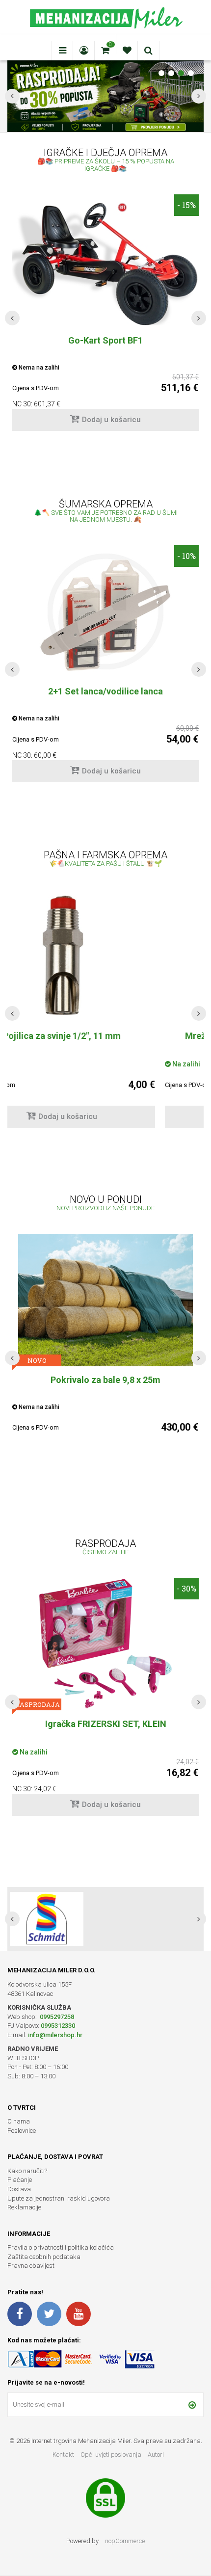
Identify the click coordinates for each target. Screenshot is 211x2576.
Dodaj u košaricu (111, 420)
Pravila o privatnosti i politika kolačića (61, 2247)
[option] (105, 318)
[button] (12, 318)
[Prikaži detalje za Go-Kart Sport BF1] (105, 260)
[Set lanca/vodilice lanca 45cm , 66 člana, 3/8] (105, 611)
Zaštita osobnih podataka (44, 2257)
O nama (19, 2121)
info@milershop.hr (55, 2035)
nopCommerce (125, 2541)
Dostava (19, 2189)
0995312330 (58, 2026)
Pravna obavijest (31, 2266)
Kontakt (63, 2455)
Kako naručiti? (27, 2171)
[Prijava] (192, 2405)
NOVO (37, 1360)
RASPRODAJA (37, 1704)
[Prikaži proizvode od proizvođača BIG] (47, 1919)
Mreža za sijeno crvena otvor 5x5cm (105, 1036)
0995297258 (56, 2017)
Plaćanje (20, 2180)
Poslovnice (22, 2131)
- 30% (186, 1588)
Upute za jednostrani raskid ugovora (59, 2198)
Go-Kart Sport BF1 (105, 340)
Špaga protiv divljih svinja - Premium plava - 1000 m (105, 1386)
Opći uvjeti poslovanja (112, 2455)
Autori (156, 2455)
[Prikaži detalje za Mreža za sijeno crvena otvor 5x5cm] (105, 956)
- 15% (186, 205)
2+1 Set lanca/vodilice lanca (105, 691)
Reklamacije (24, 2207)
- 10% (186, 556)
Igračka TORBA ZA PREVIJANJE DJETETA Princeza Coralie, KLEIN (105, 1730)
